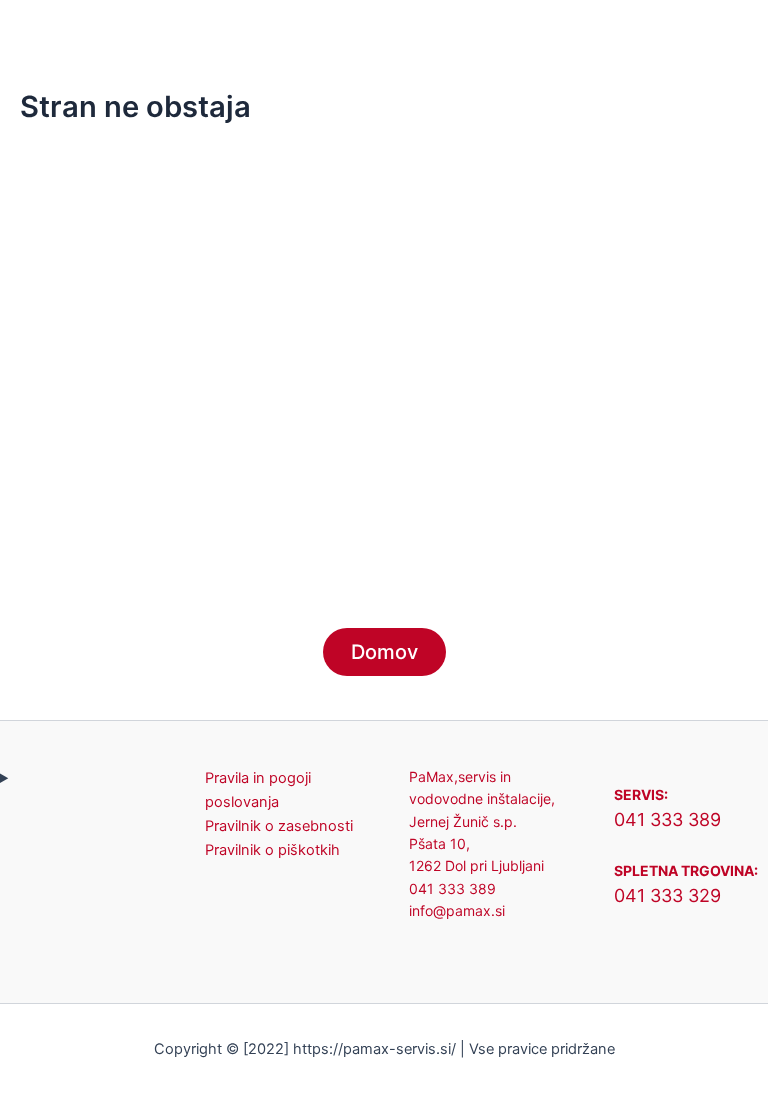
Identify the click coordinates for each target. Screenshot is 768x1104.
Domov (384, 652)
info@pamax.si (457, 910)
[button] (512, 29)
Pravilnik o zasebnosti (279, 826)
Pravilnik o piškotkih (272, 850)
